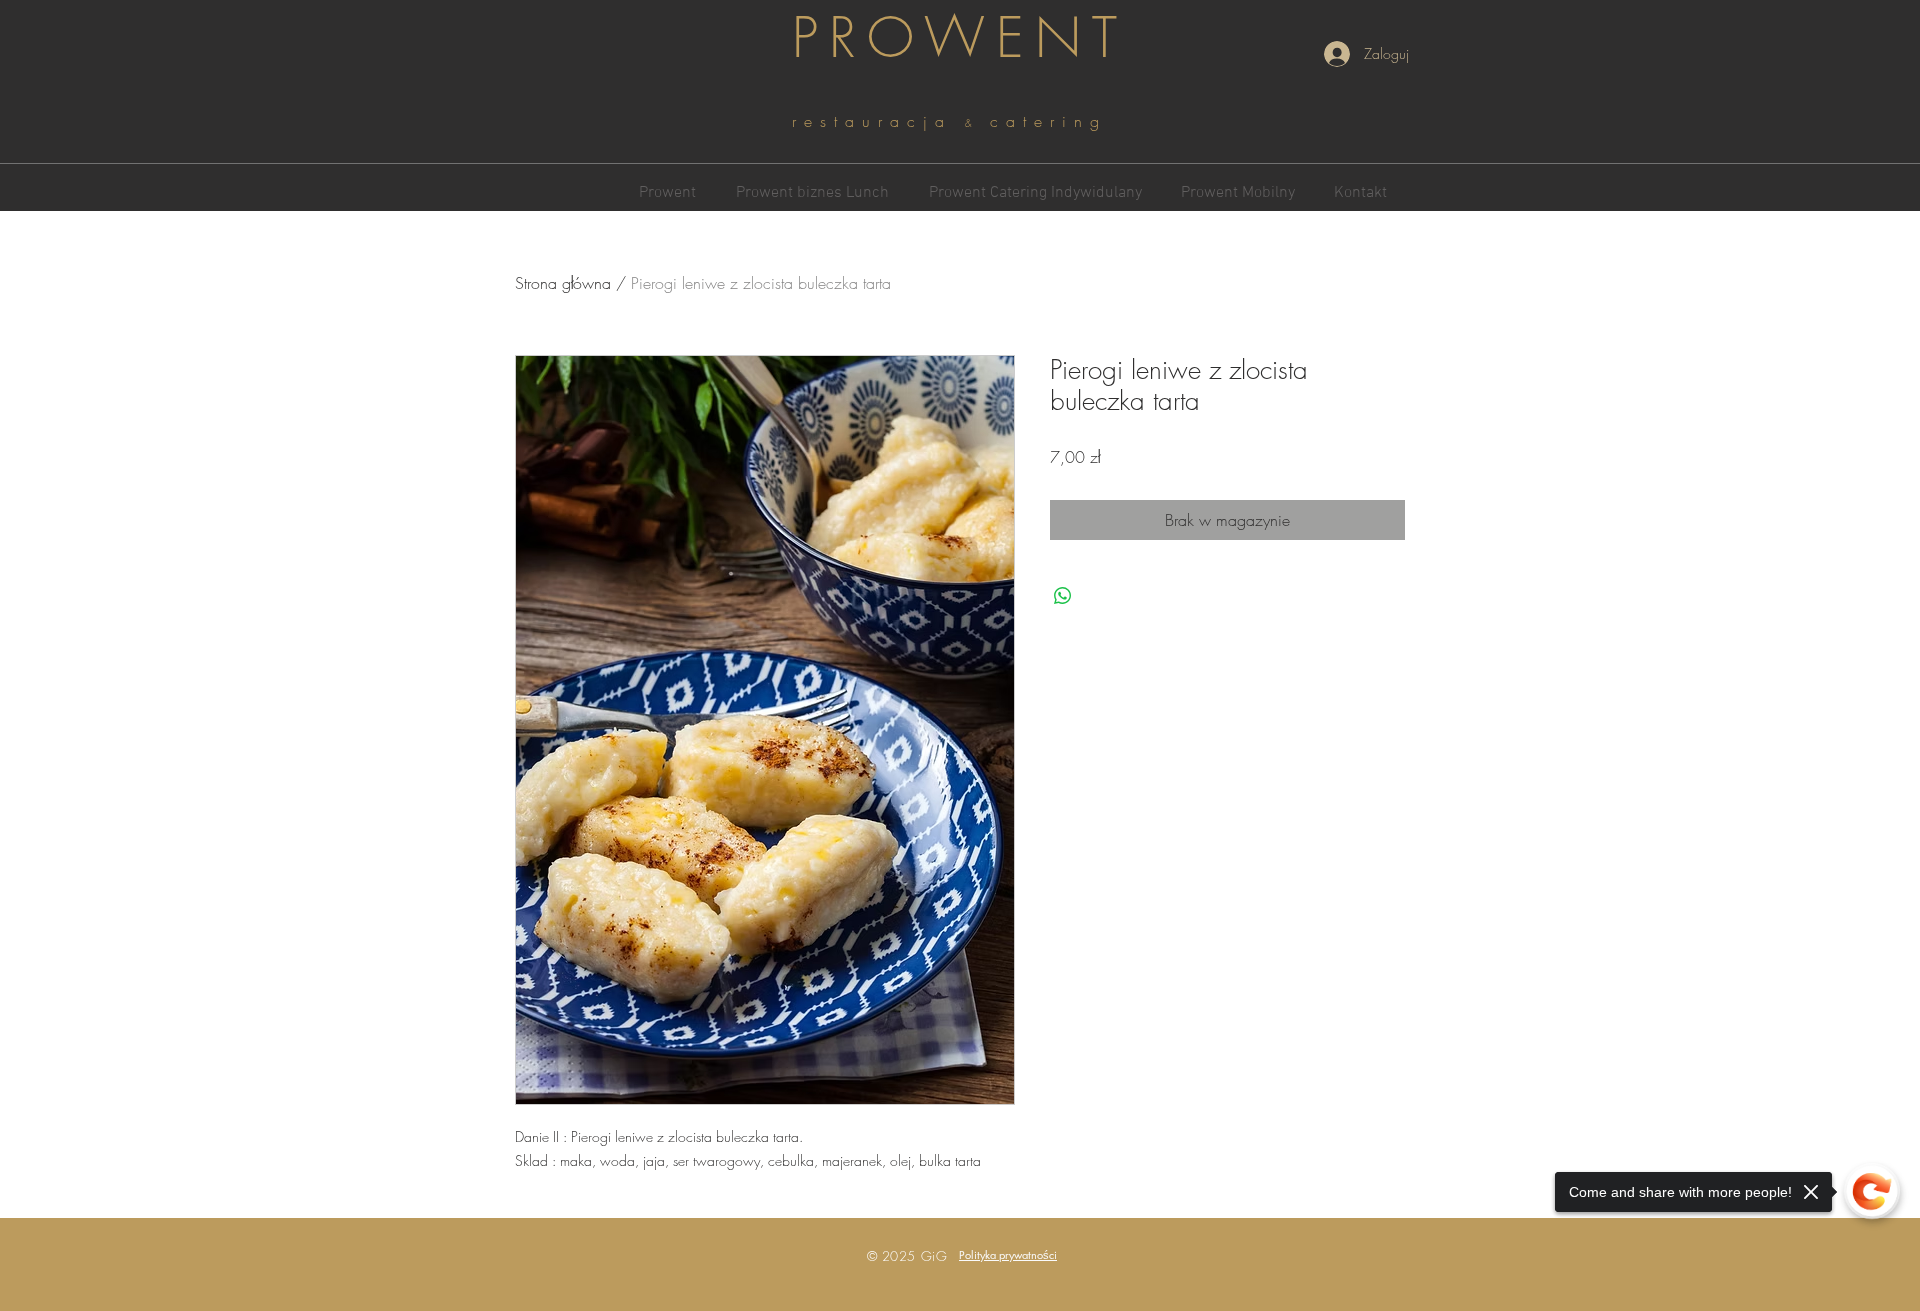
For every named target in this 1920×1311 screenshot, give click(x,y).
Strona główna (563, 283)
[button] (1008, 1254)
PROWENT (960, 37)
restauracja (878, 121)
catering (1048, 121)
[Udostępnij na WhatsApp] (1063, 596)
